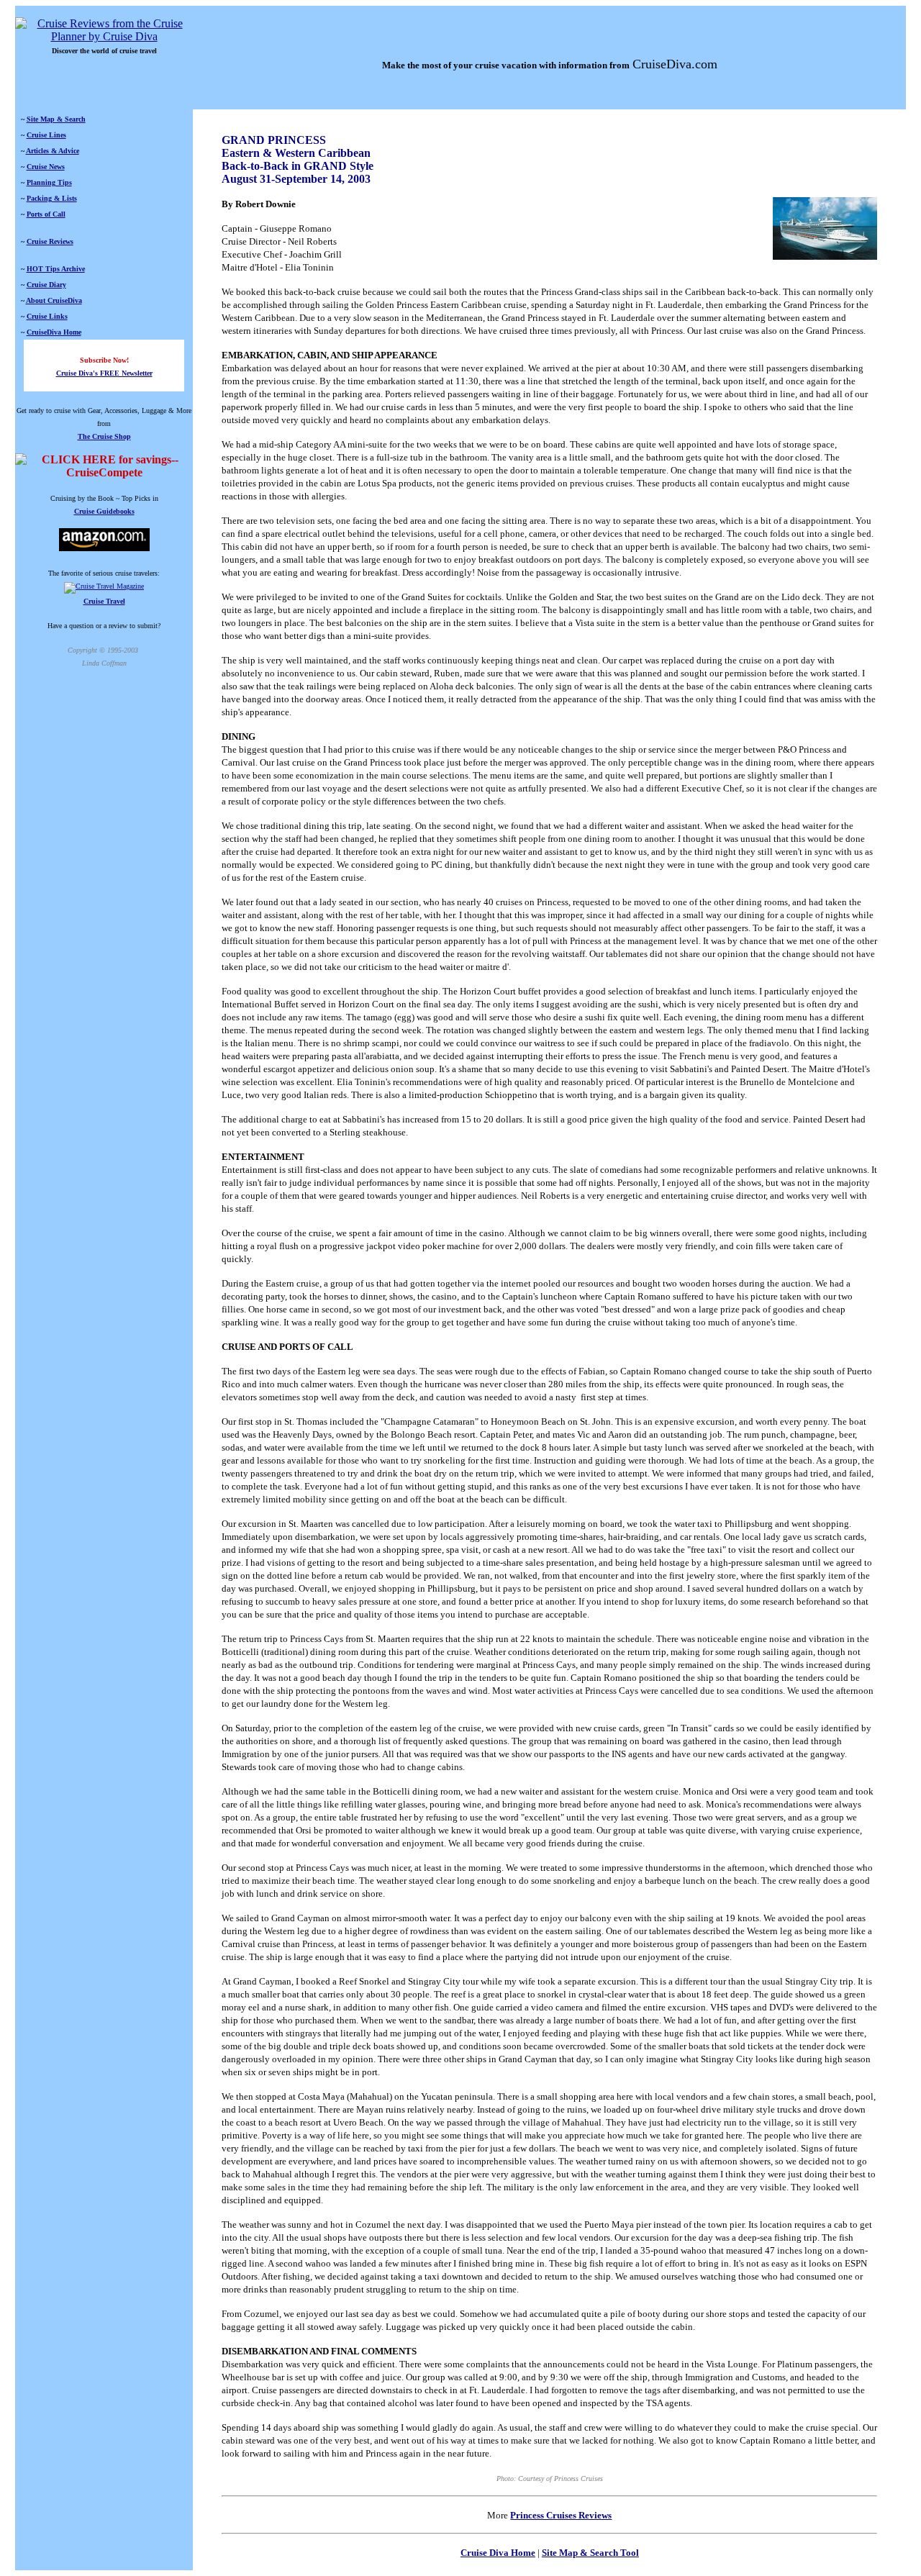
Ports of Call (46, 214)
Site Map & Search (56, 119)
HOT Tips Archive (56, 269)
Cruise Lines (46, 135)
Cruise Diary (46, 285)
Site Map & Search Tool (590, 2553)
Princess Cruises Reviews (561, 2515)
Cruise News (46, 167)
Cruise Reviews (50, 241)
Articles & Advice (53, 151)
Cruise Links (47, 316)
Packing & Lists (52, 198)
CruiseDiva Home (54, 332)
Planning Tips (49, 182)
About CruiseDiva (54, 300)
